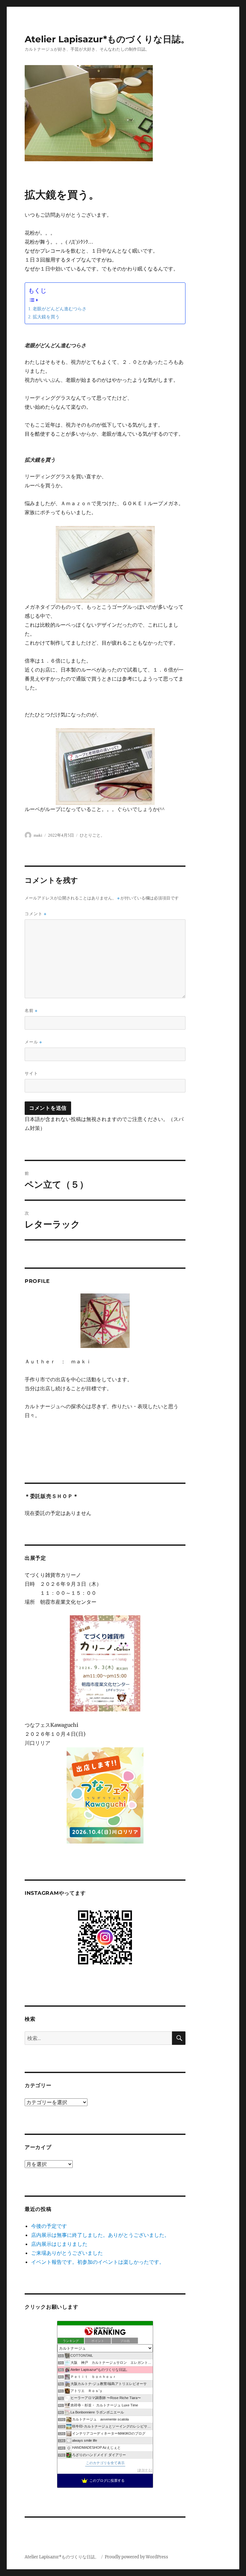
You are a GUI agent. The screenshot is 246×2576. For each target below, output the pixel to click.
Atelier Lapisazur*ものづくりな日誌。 (107, 39)
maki (38, 835)
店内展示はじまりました (59, 2244)
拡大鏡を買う (46, 317)
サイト (31, 1073)
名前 (31, 1011)
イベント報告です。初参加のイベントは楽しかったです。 (98, 2262)
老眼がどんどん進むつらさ (60, 309)
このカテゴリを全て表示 (105, 2463)
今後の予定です (49, 2226)
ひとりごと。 (92, 835)
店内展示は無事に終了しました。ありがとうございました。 (100, 2235)
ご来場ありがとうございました (67, 2253)
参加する (145, 2470)
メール (33, 1042)
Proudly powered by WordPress (136, 2557)
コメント (36, 914)
